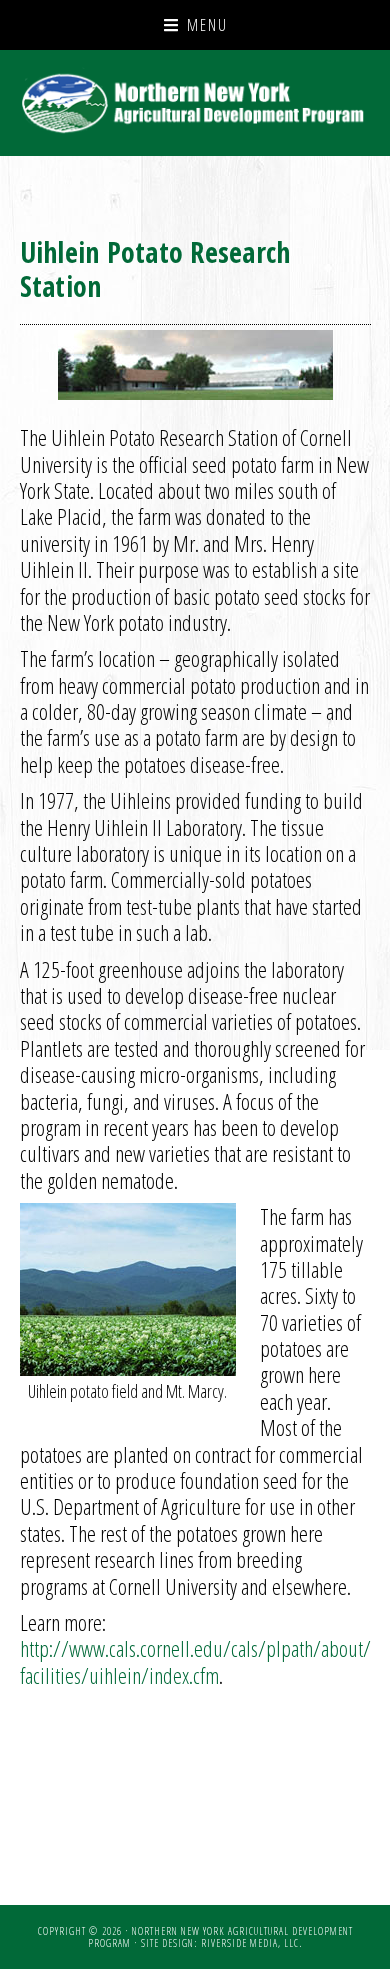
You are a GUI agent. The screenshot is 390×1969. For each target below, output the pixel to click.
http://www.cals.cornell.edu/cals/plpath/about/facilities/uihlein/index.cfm (195, 1661)
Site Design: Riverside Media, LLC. (221, 1943)
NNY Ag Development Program (195, 103)
